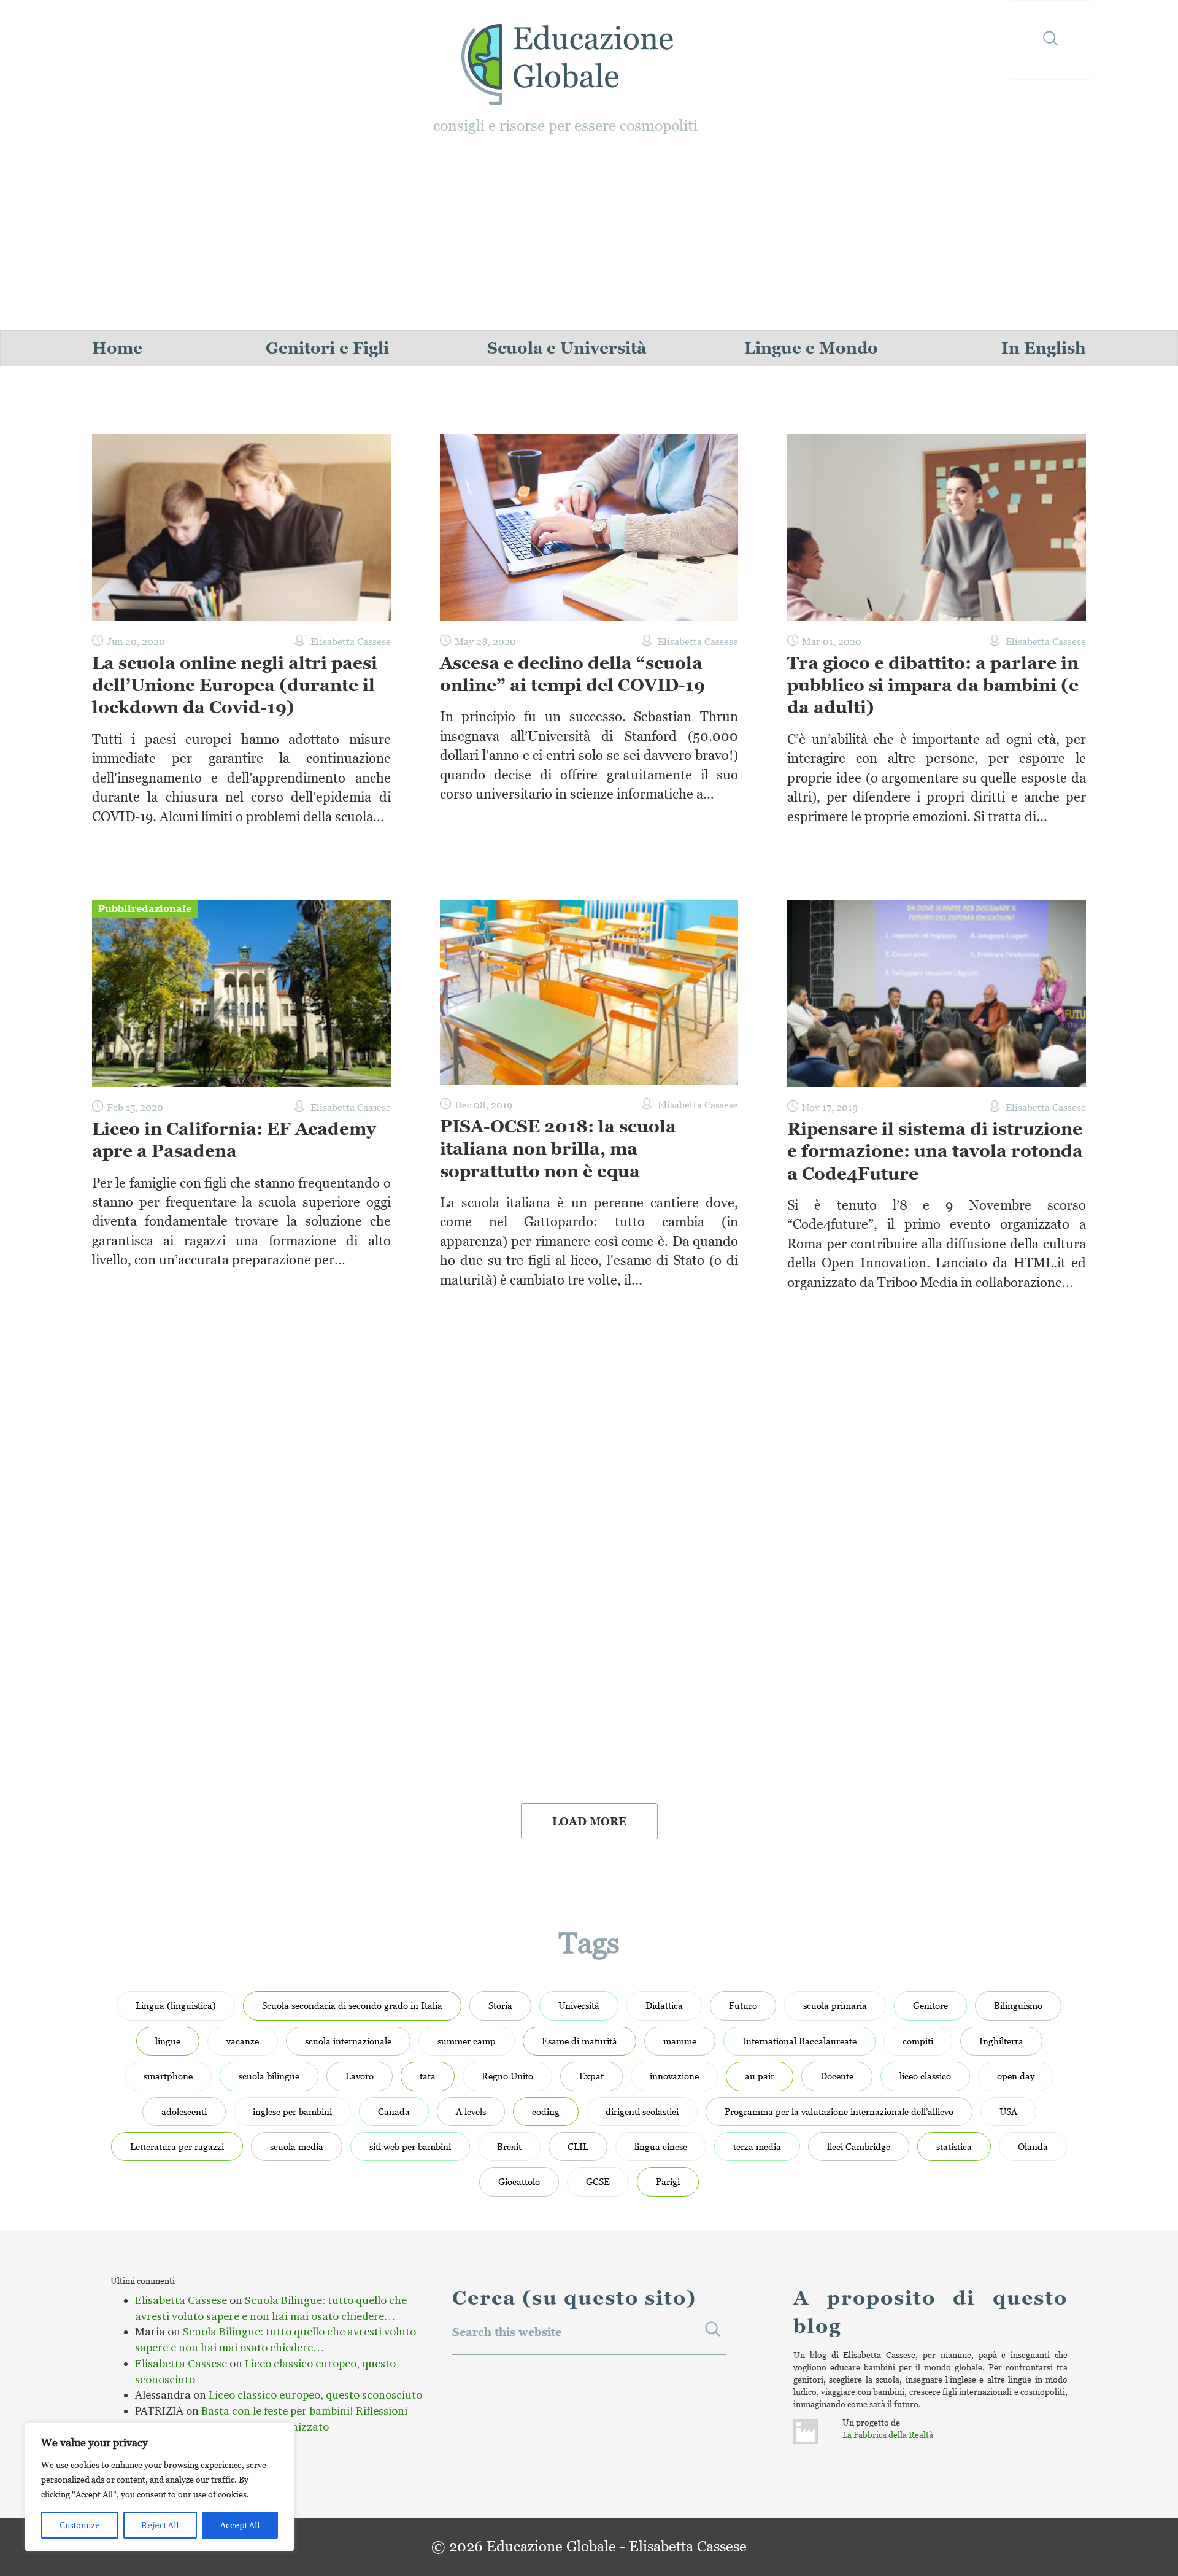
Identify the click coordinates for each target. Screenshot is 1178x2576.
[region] (160, 2487)
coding (546, 2111)
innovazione (674, 2076)
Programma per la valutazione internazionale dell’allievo (839, 2111)
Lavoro (360, 2076)
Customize (80, 2525)
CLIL (578, 2146)
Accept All (240, 2525)
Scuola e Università (567, 348)
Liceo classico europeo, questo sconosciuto (315, 2395)
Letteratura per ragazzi (177, 2146)
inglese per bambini (292, 2111)
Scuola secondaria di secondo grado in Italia (352, 2005)
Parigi (668, 2181)
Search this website (507, 2332)
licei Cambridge (859, 2146)
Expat (591, 2076)
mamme (680, 2041)
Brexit (509, 2146)
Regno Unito (507, 2076)
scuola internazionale (348, 2041)
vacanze (243, 2041)
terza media (757, 2146)
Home (117, 348)
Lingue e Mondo (811, 348)
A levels (471, 2111)
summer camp (467, 2041)
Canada (394, 2111)
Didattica (664, 2005)
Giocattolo (519, 2181)
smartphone (168, 2076)
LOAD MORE (589, 1821)
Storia (500, 2005)
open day (1016, 2076)
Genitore (930, 2005)
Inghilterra (1001, 2041)
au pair (760, 2076)
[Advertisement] (589, 238)
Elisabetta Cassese (181, 2300)
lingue (168, 2041)
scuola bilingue (269, 2076)
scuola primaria (835, 2005)
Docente (837, 2076)
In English (1044, 348)
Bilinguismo (1018, 2005)
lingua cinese (661, 2146)
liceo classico (925, 2076)
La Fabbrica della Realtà (888, 2435)
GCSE (598, 2181)
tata (428, 2076)
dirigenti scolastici (642, 2111)
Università (579, 2005)
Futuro (743, 2005)
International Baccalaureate (799, 2041)
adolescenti (184, 2111)
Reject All (160, 2525)
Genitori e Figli (327, 348)
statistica (954, 2146)
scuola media (297, 2146)
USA (1008, 2111)
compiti (918, 2041)
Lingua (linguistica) (176, 2005)
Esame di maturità (579, 2041)
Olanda (1033, 2146)
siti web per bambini (410, 2146)
